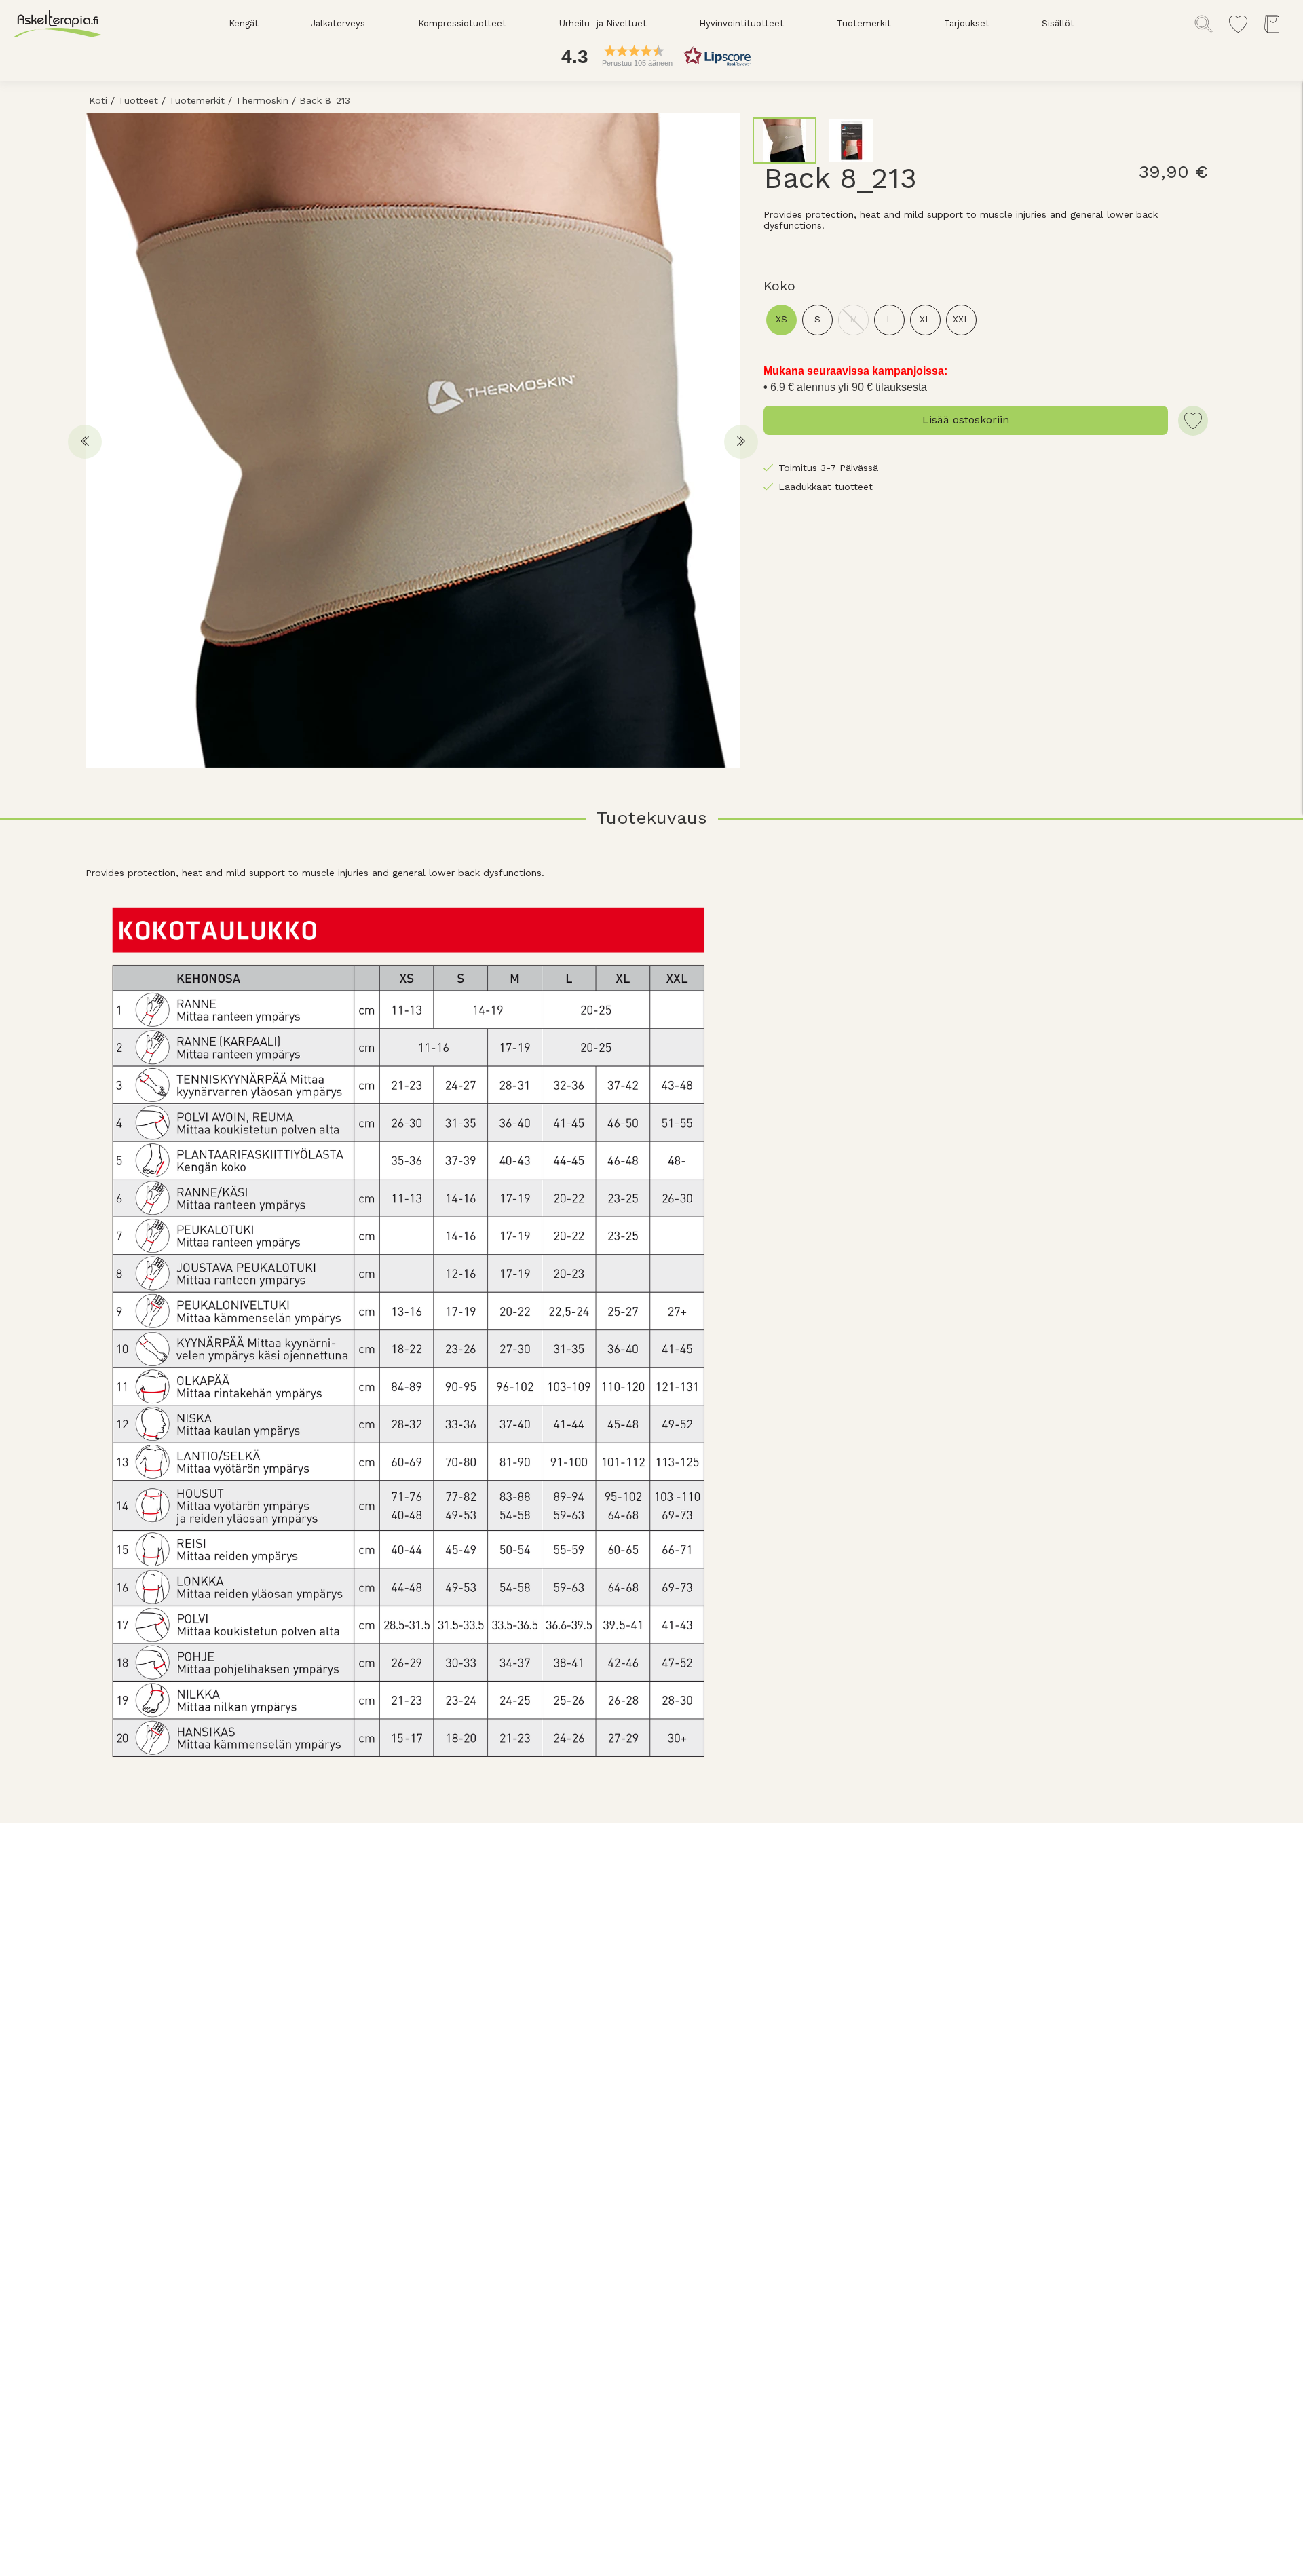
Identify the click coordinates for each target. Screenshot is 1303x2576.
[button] (651, 56)
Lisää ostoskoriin (966, 420)
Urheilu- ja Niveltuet (603, 23)
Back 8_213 (325, 100)
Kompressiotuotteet (462, 23)
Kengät (244, 23)
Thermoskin (262, 100)
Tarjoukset (967, 23)
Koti (98, 100)
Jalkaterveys (338, 23)
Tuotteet (138, 100)
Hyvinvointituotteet (741, 23)
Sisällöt (1058, 23)
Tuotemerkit (864, 23)
